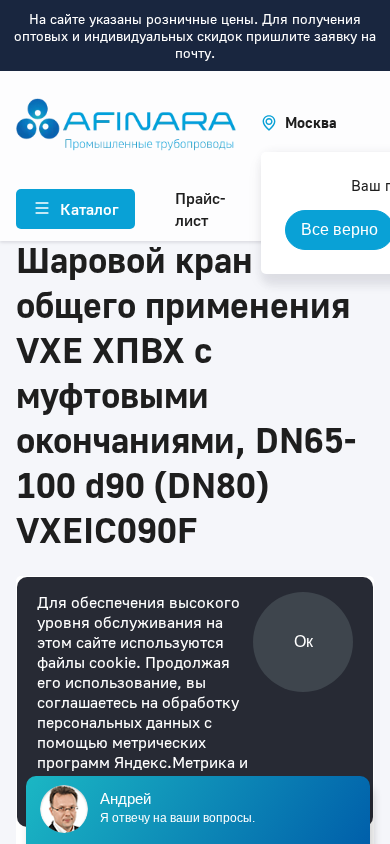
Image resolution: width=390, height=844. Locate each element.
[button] (299, 122)
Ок (303, 641)
